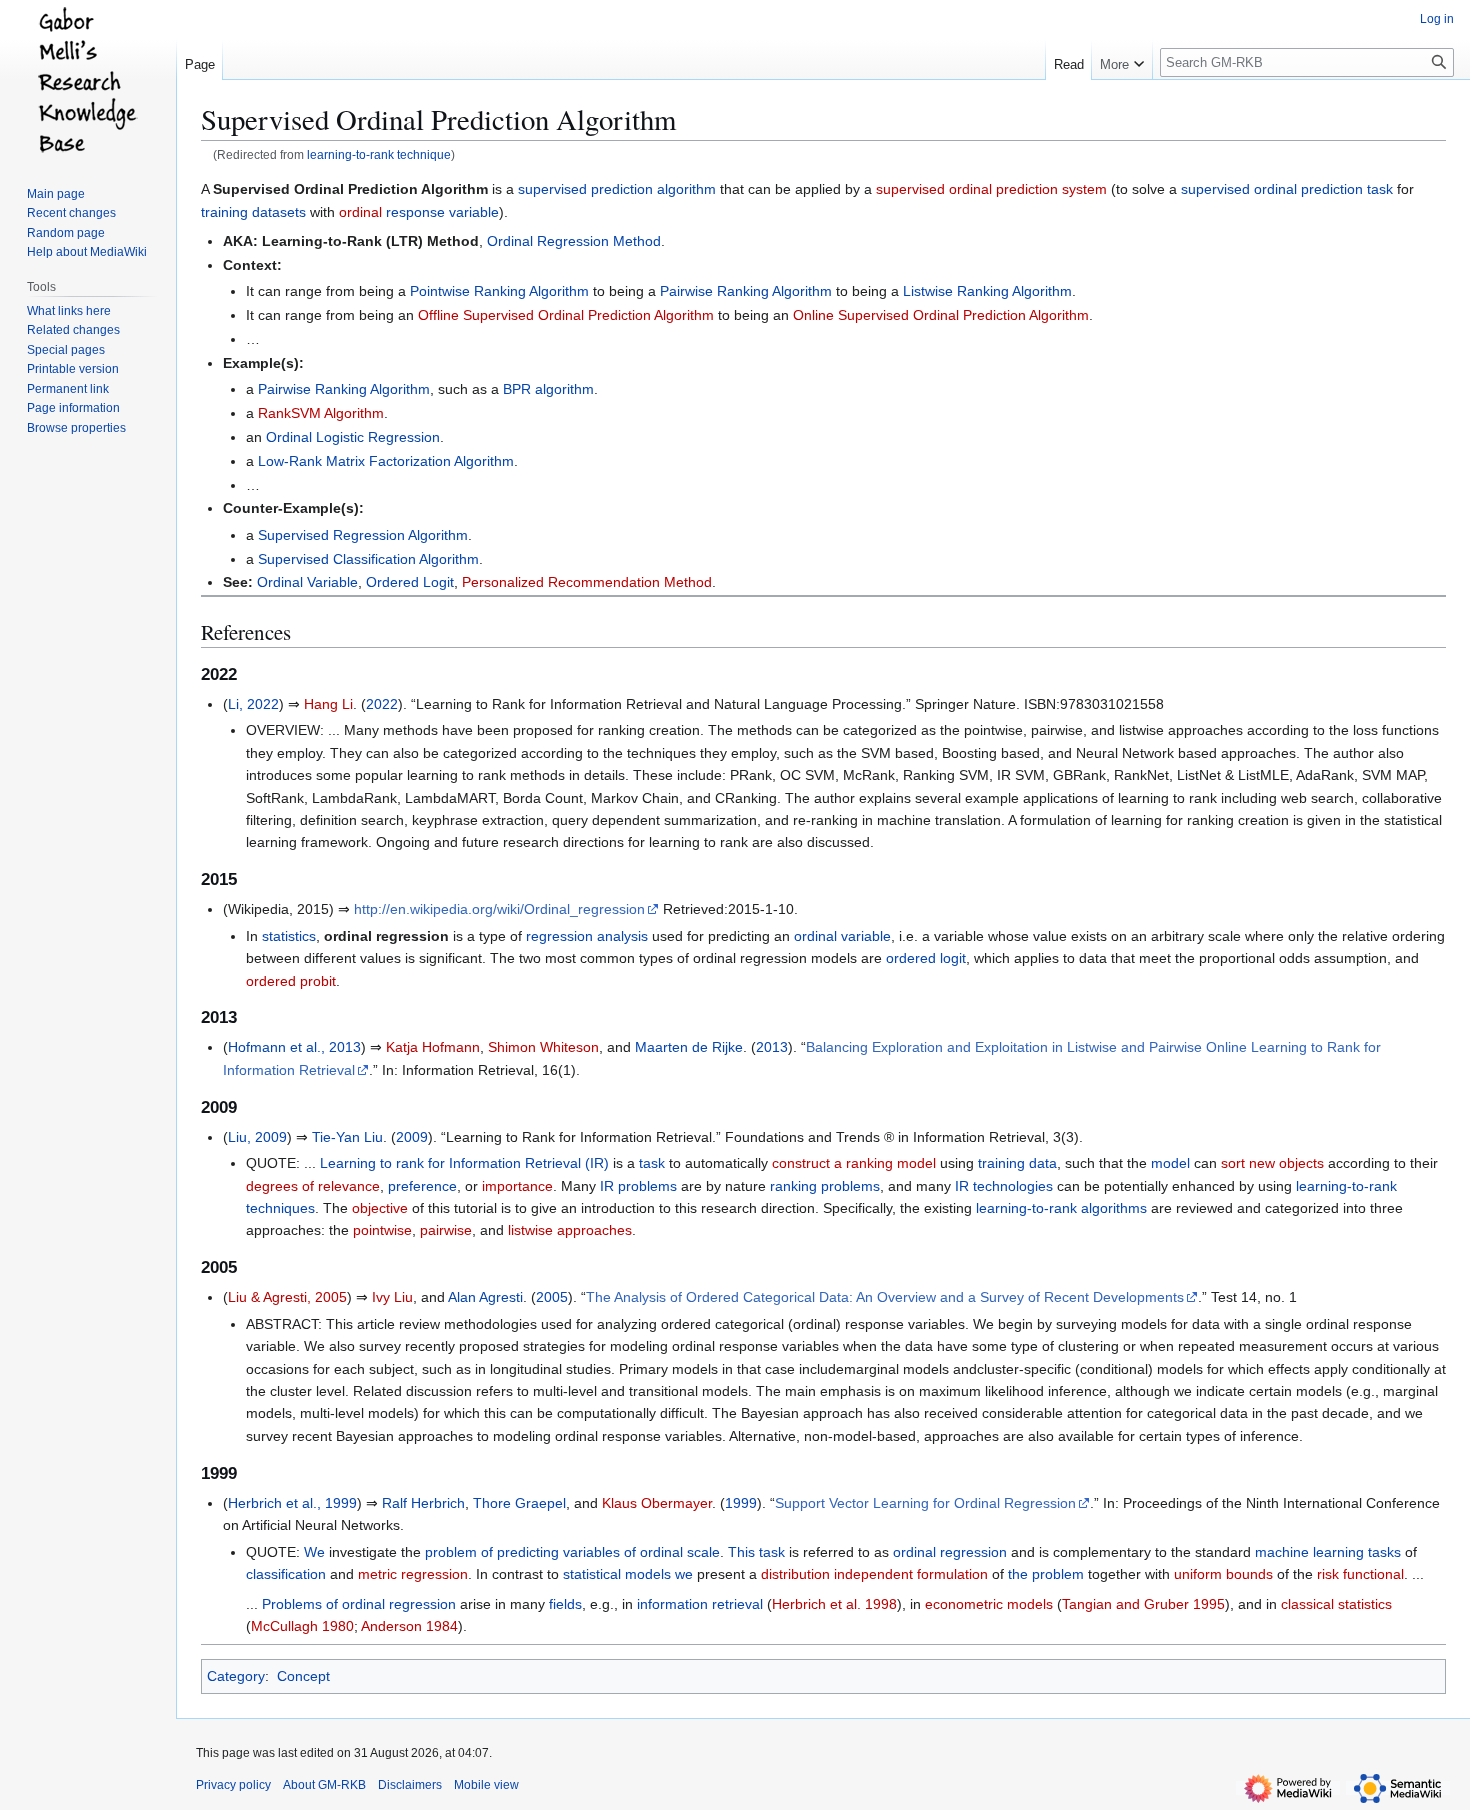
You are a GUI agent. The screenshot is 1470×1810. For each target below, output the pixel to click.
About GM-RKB (324, 1785)
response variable (442, 212)
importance (517, 1186)
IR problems (638, 1186)
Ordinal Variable (307, 582)
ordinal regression (950, 1552)
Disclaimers (410, 1785)
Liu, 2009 (257, 1137)
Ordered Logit (410, 582)
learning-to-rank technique (379, 154)
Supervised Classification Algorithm (368, 559)
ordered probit (291, 981)
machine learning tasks (1328, 1552)
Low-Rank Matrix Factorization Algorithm (386, 461)
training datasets (253, 212)
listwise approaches (570, 1230)
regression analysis (587, 936)
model (1170, 1163)
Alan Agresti (485, 1297)
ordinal (360, 212)
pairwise (446, 1230)
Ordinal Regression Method (574, 241)
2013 (772, 1047)
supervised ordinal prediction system (991, 189)
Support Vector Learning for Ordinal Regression (925, 1503)
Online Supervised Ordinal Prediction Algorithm (941, 315)
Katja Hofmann (433, 1047)
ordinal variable (842, 936)
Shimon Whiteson (543, 1047)
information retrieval (700, 1604)
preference (422, 1186)
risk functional (1360, 1574)
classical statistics (1336, 1604)
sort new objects (1272, 1163)
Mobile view (486, 1785)
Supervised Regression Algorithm (363, 535)
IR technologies (1004, 1186)
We (314, 1552)
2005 (552, 1297)
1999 (741, 1503)
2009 (412, 1137)
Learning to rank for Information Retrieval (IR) (464, 1163)
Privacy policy (233, 1785)
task (652, 1163)
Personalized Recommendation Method (587, 582)
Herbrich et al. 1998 (834, 1604)
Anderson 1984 (409, 1626)
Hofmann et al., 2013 (294, 1047)
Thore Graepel (519, 1503)
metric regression (413, 1574)
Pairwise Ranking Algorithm (746, 291)
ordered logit (926, 958)
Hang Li (328, 704)
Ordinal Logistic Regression (353, 437)
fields (565, 1604)
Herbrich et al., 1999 (292, 1503)
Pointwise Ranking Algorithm (499, 291)
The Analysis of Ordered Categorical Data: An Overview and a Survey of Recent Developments (885, 1297)
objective (380, 1208)
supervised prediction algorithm (617, 189)
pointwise (382, 1230)
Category (236, 1676)
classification (286, 1574)
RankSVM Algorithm (321, 413)
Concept (303, 1676)
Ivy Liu (392, 1297)
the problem (1046, 1574)
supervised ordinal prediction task (1287, 189)
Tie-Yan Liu (347, 1137)
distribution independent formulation (874, 1574)
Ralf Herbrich (423, 1503)
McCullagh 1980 (302, 1626)
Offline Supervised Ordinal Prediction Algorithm (566, 315)
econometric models (989, 1604)
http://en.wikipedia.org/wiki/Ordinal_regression (499, 909)
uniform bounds (1223, 1574)
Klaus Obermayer (657, 1503)
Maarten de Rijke (689, 1047)
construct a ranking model (854, 1163)
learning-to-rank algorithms (1061, 1208)
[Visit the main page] (88, 80)
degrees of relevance (313, 1186)
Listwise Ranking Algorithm (987, 291)
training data (1017, 1163)
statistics (289, 936)
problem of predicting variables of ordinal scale (572, 1552)
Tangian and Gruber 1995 (1143, 1604)
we (684, 1574)
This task (756, 1552)
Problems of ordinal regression (359, 1604)
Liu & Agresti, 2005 (287, 1297)
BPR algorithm (548, 389)
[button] (1122, 60)
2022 (382, 704)
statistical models (617, 1574)
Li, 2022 (253, 704)
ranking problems (825, 1186)
